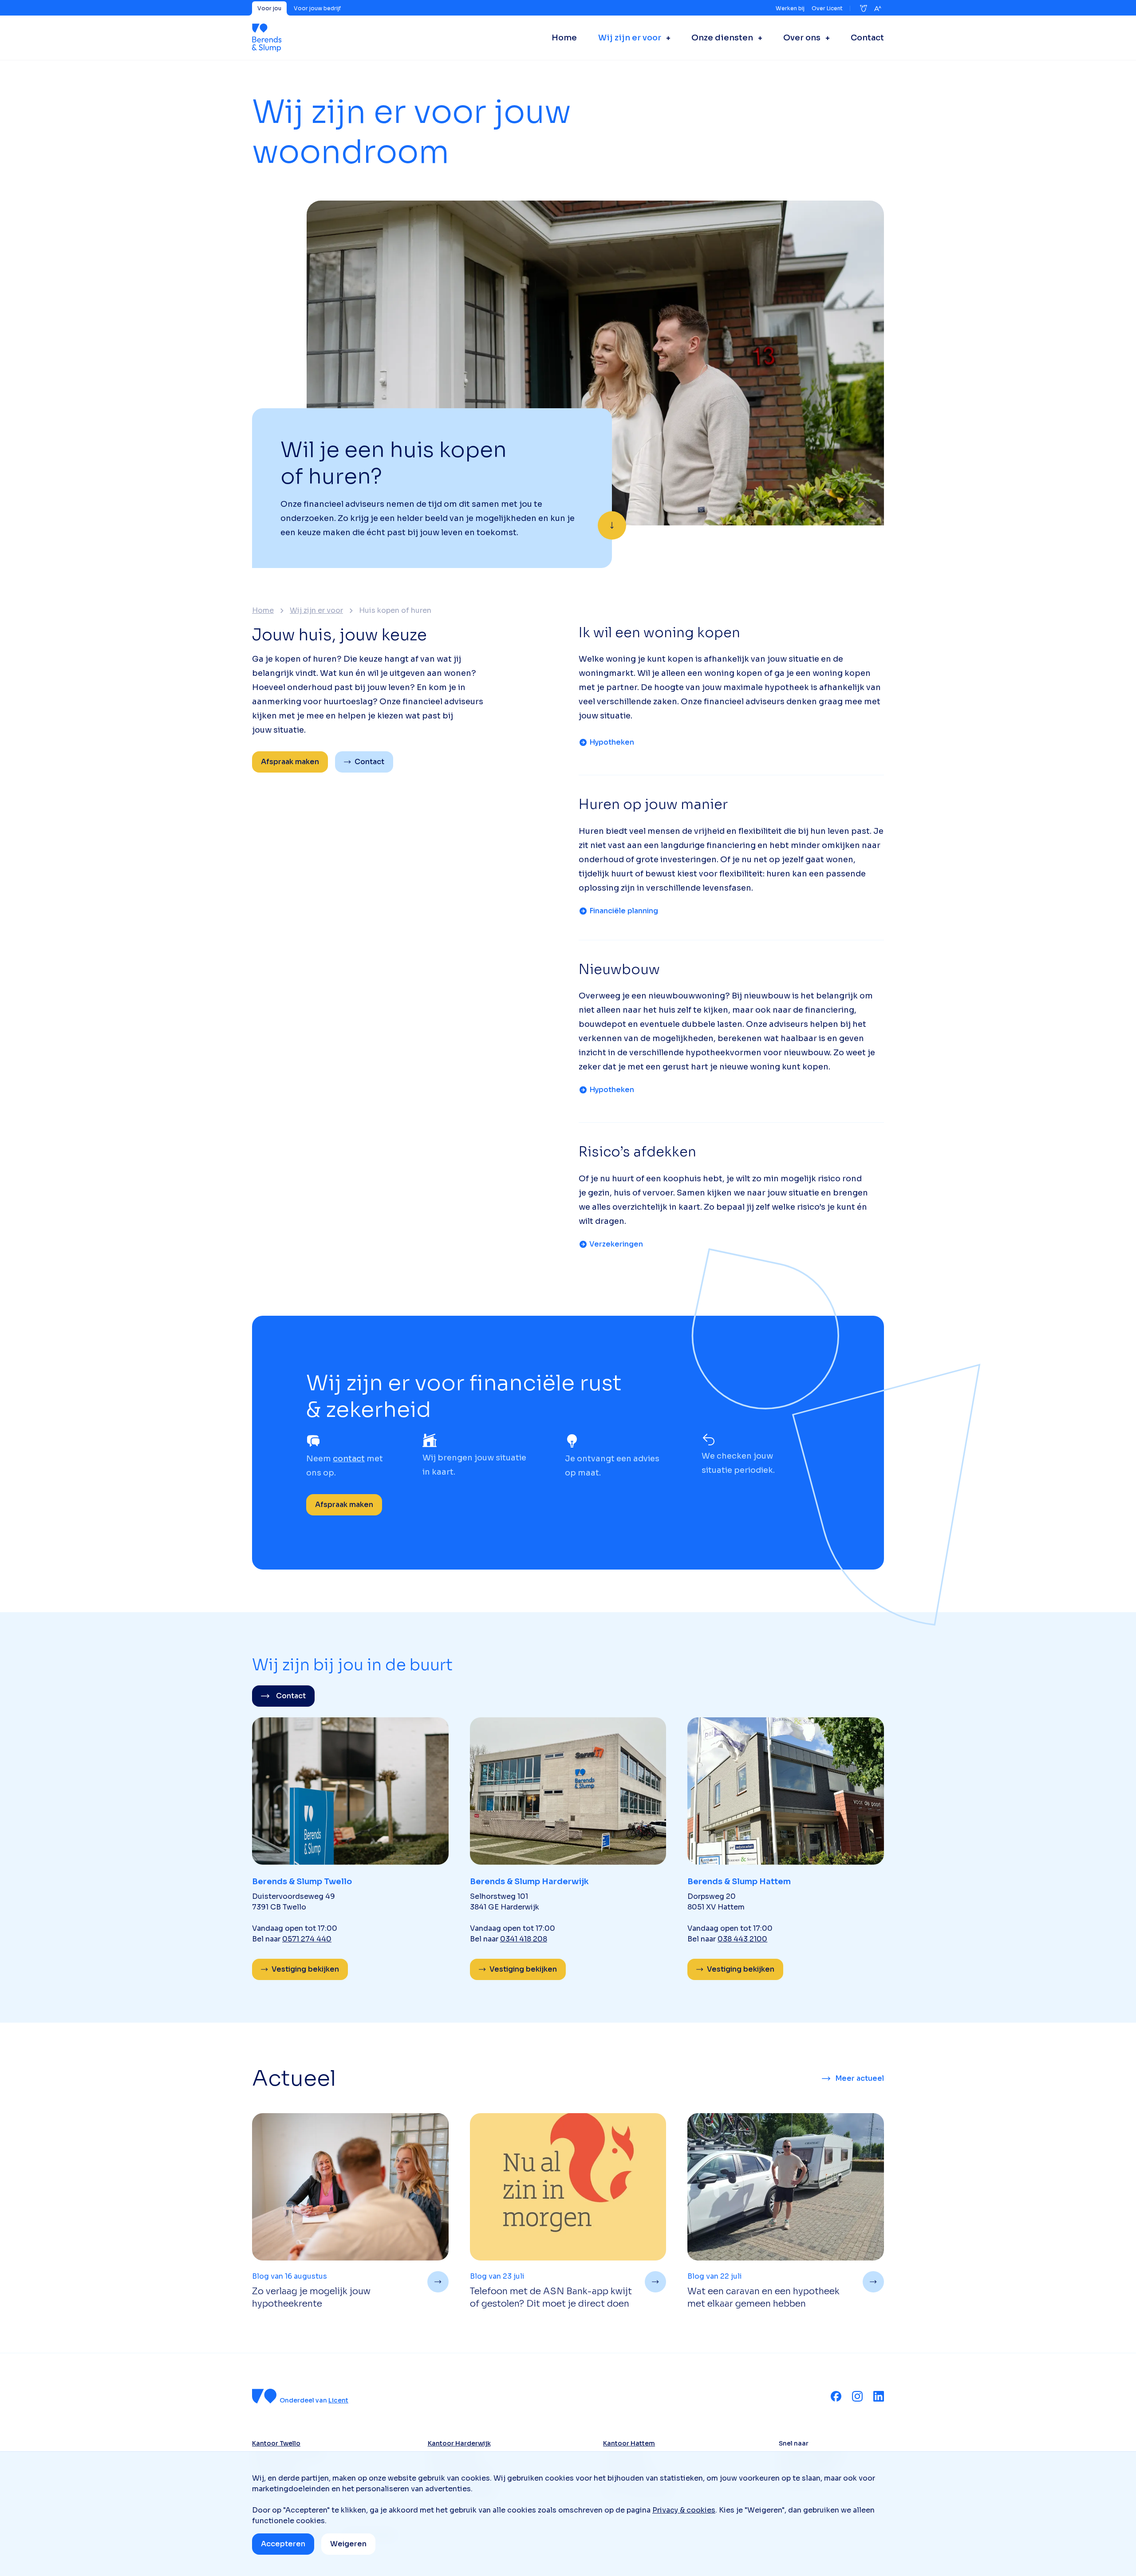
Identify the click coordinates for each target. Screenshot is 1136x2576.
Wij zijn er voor (316, 611)
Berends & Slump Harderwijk (529, 1882)
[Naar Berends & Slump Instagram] (857, 2396)
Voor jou (269, 8)
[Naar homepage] (267, 38)
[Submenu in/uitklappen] (666, 38)
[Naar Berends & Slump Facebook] (836, 2396)
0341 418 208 (524, 1939)
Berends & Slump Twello (302, 1882)
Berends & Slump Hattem (739, 1882)
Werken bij (790, 8)
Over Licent (827, 8)
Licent (338, 2400)
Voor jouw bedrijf (317, 8)
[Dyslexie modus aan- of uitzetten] (864, 8)
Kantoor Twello (276, 2443)
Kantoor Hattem (629, 2443)
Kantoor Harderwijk (459, 2443)
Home (263, 611)
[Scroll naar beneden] (612, 525)
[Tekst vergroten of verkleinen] (878, 8)
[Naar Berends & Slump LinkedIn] (879, 2396)
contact (349, 1459)
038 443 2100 (742, 1939)
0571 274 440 (307, 1939)
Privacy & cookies (684, 2510)
